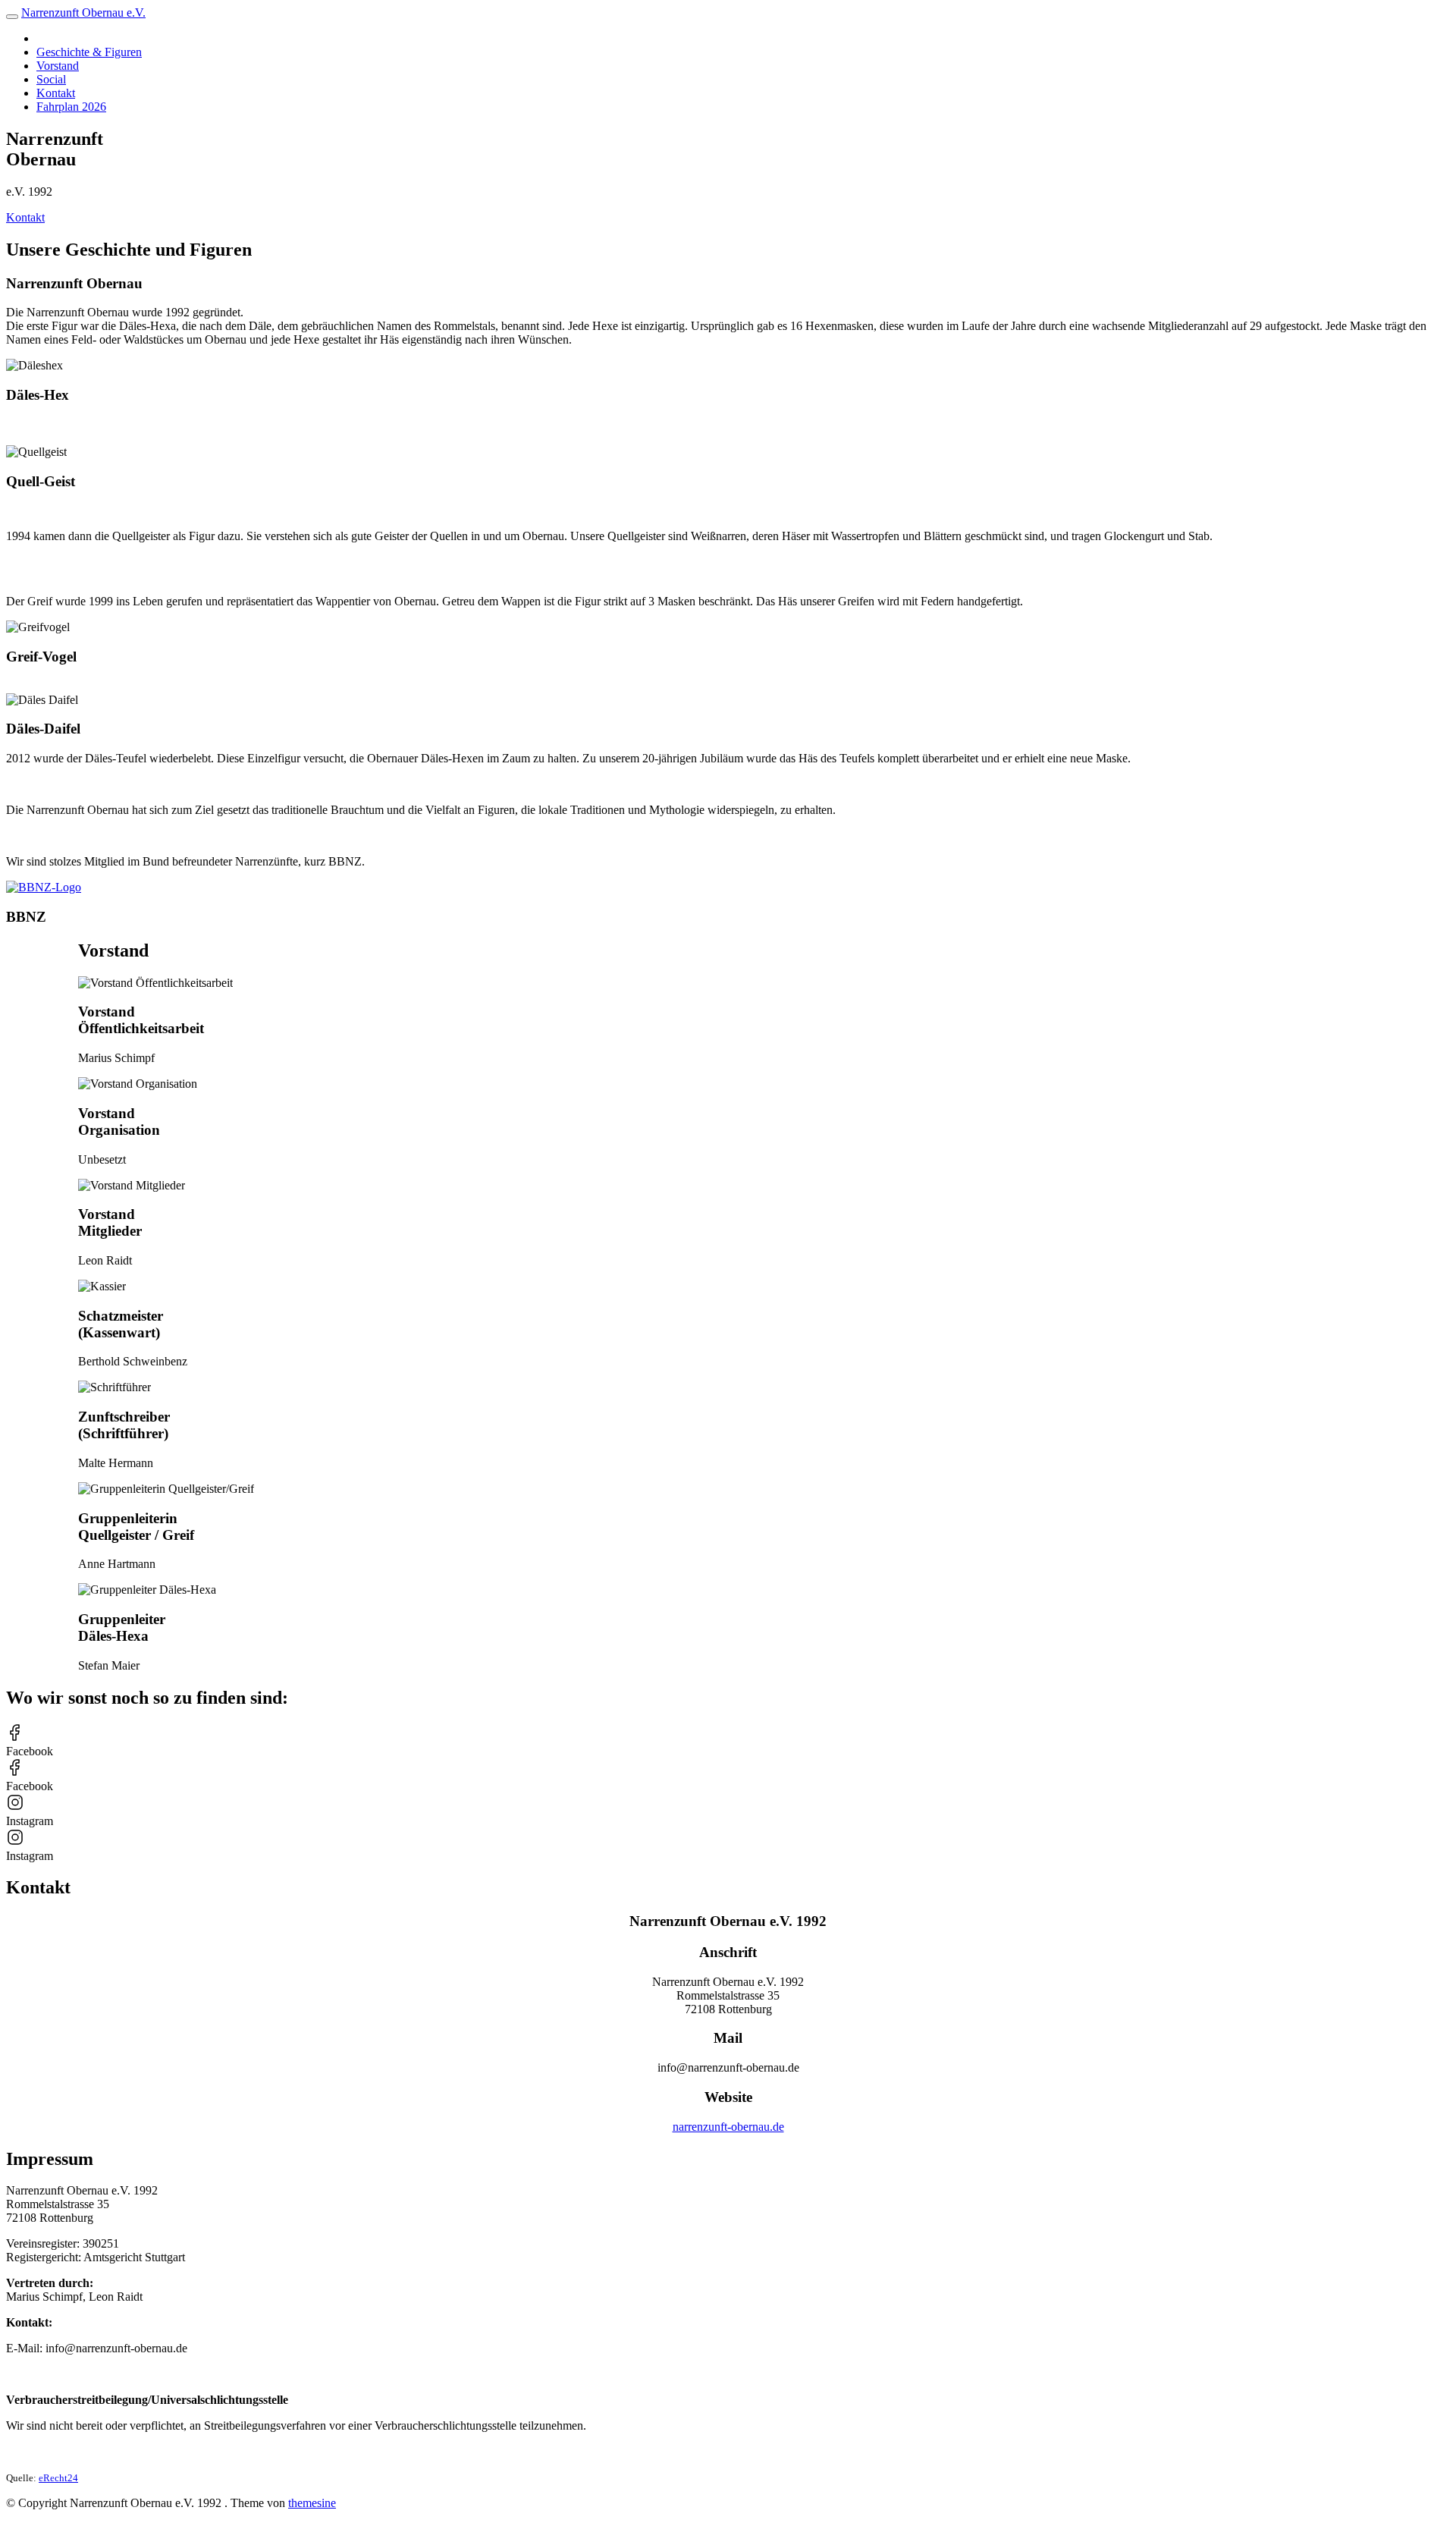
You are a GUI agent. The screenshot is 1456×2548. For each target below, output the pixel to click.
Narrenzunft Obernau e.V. (83, 13)
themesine (312, 2503)
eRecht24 (58, 2478)
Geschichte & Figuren (89, 52)
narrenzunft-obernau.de (728, 2127)
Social (51, 79)
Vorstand (58, 66)
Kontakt (56, 93)
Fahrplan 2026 (71, 107)
